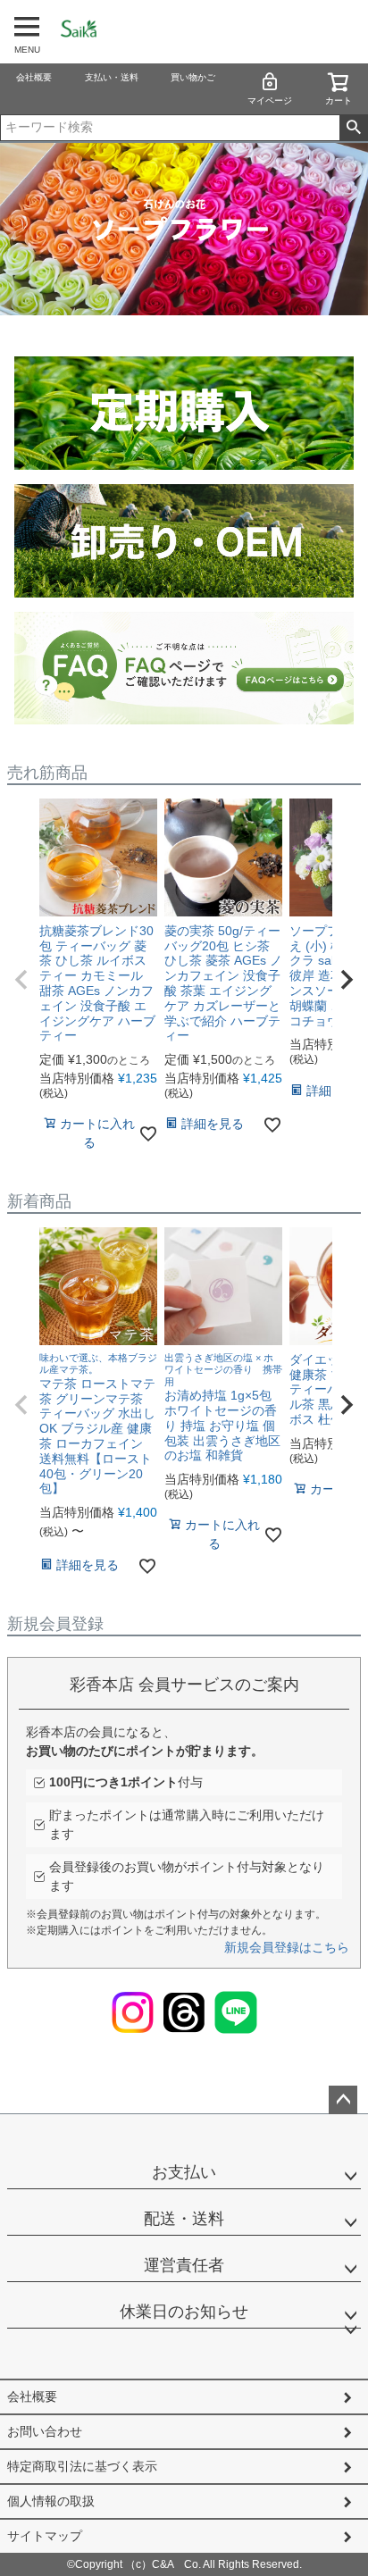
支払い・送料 (112, 77)
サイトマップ (45, 2536)
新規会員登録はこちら (287, 1947)
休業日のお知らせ (184, 2312)
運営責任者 (184, 2265)
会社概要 (34, 77)
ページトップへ (343, 2100)
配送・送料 (184, 2219)
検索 (353, 128)
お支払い (184, 2172)
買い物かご (193, 77)
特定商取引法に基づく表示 (82, 2466)
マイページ (270, 100)
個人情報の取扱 (51, 2501)
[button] (21, 980)
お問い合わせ (45, 2431)
